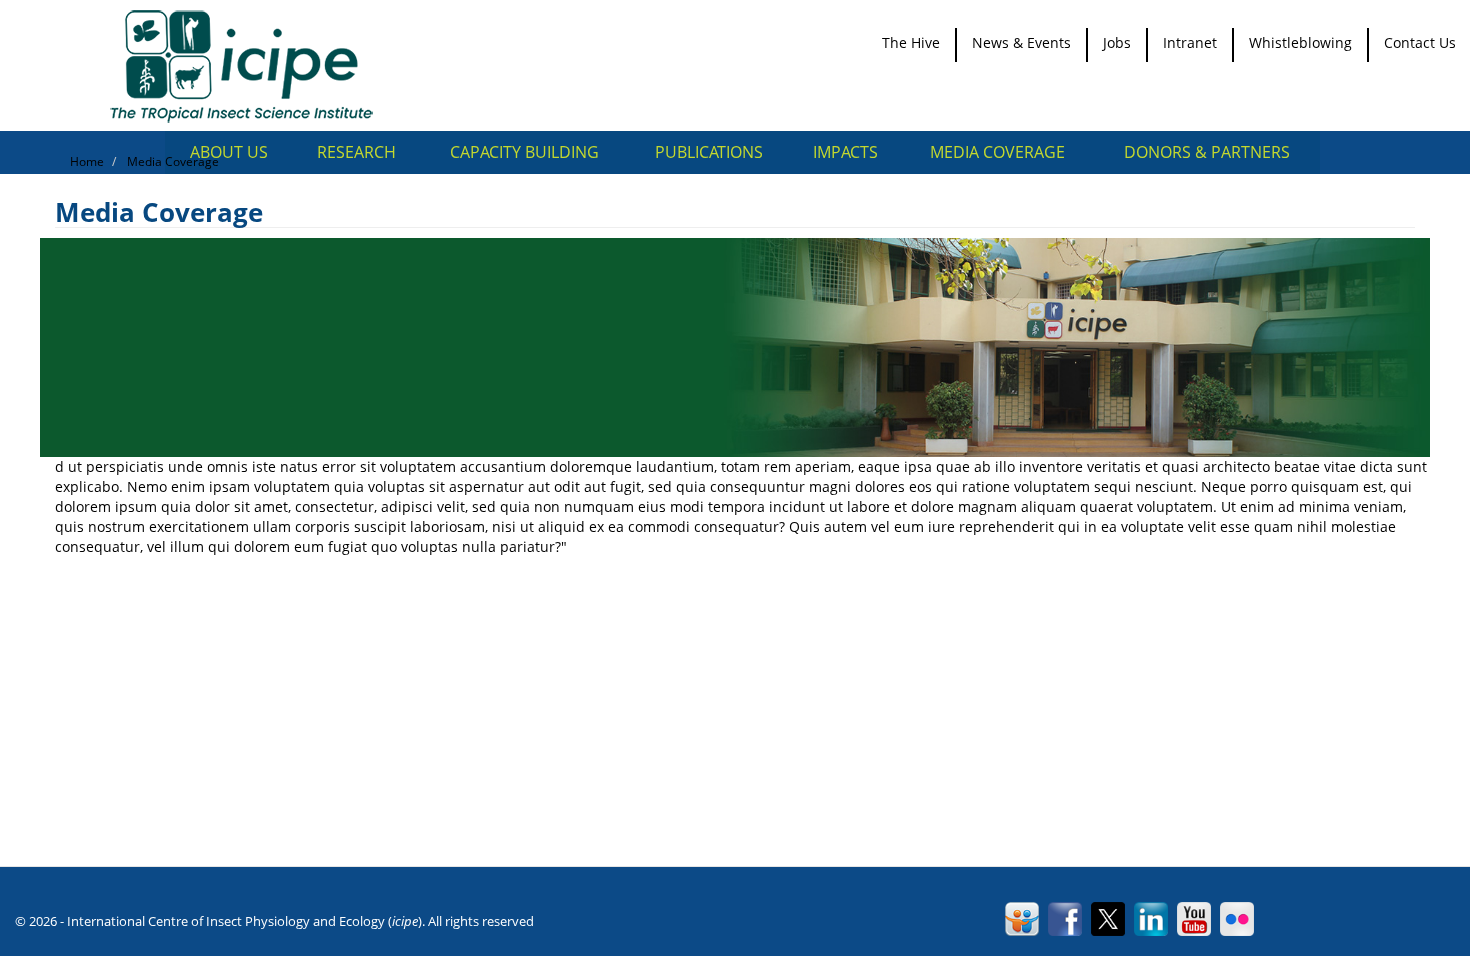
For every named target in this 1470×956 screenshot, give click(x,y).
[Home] (248, 65)
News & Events (1021, 42)
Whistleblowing (1300, 42)
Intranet (1190, 42)
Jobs (1117, 42)
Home (87, 161)
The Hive (911, 42)
